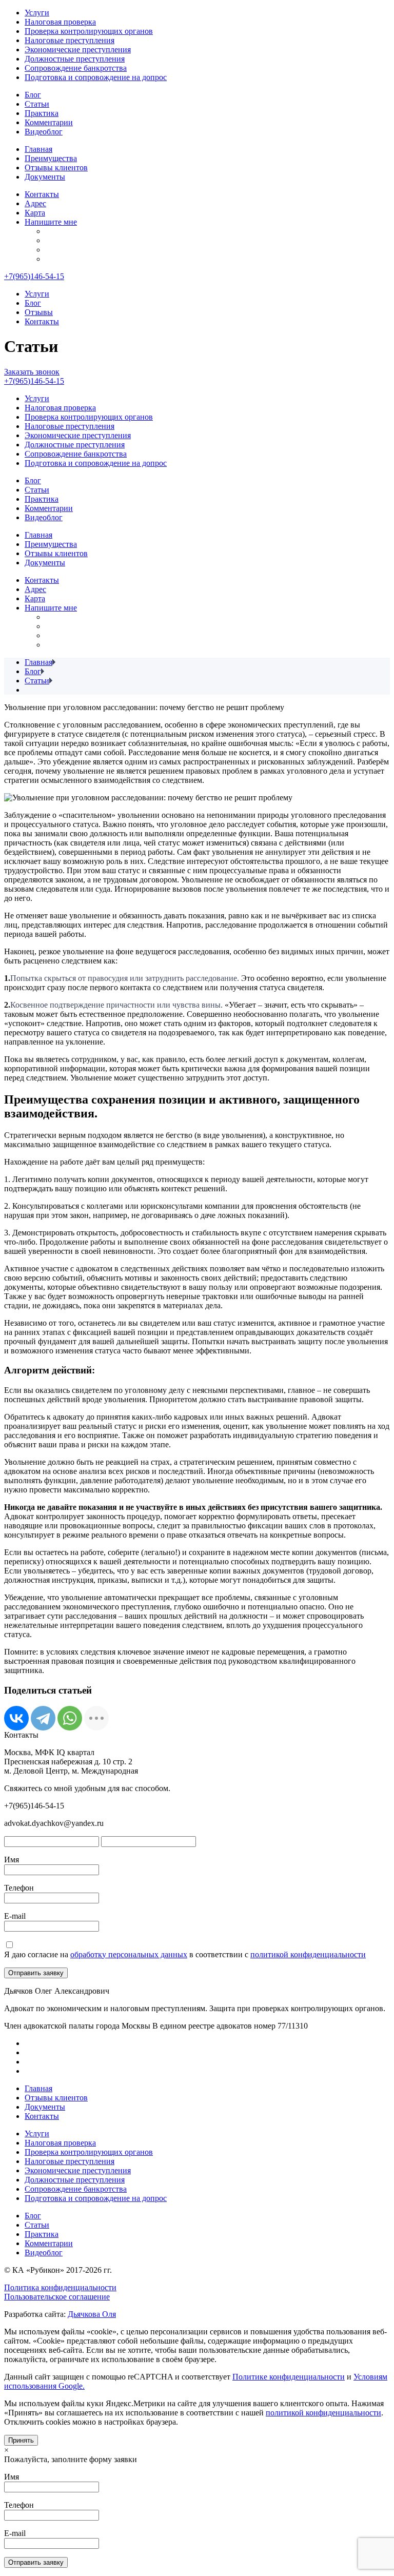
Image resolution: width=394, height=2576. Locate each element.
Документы (45, 177)
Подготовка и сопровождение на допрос (96, 77)
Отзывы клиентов (56, 168)
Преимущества (51, 158)
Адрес (35, 203)
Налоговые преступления (70, 40)
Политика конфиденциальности (60, 2287)
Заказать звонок (32, 372)
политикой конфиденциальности (308, 1954)
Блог (33, 95)
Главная (38, 149)
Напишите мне (51, 222)
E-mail (15, 1916)
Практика (42, 113)
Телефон (19, 1888)
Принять (21, 2440)
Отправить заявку (36, 1973)
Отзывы (39, 312)
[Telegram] (43, 1718)
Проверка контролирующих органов (89, 31)
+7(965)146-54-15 (34, 276)
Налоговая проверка (60, 22)
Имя (12, 1860)
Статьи (37, 104)
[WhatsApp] (70, 1718)
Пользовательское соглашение (57, 2297)
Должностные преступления (75, 59)
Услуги (37, 13)
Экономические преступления (78, 50)
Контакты (42, 194)
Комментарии (49, 122)
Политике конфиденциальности (289, 2377)
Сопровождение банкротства (76, 68)
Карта (35, 213)
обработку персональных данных (129, 1954)
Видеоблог (44, 132)
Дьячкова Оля (92, 2314)
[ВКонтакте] (16, 1718)
